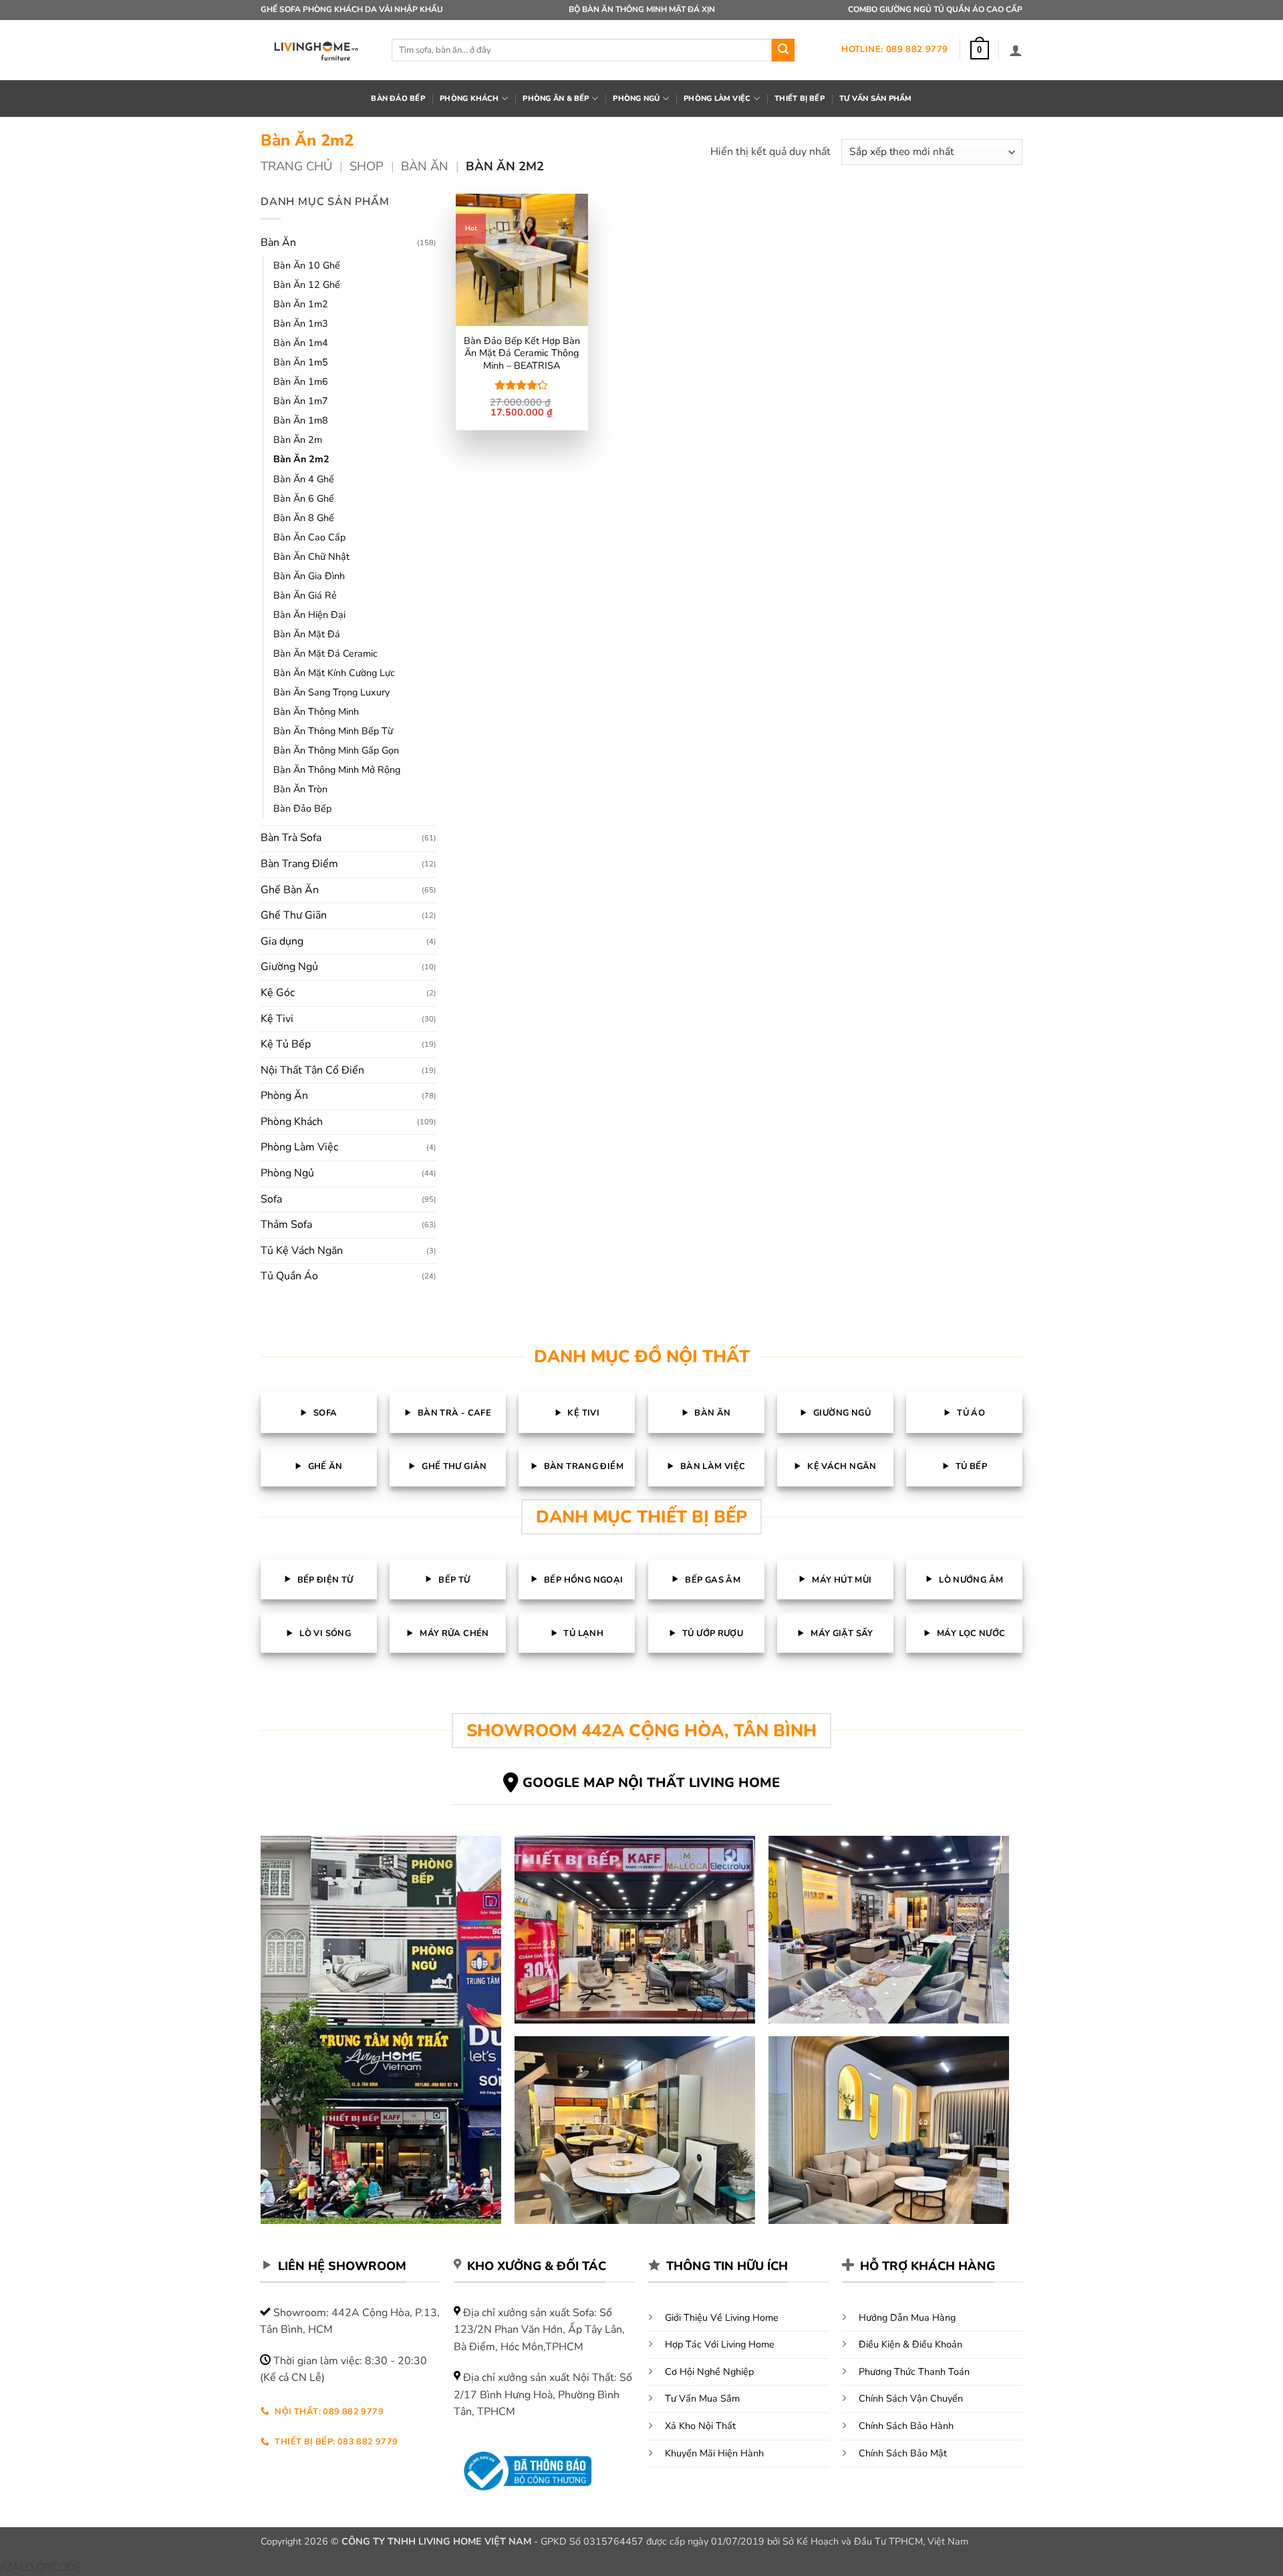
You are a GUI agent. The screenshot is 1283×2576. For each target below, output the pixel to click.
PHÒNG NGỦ (636, 99)
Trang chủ (296, 166)
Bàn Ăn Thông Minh (316, 711)
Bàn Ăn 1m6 (301, 381)
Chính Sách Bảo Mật (903, 2453)
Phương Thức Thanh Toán (914, 2372)
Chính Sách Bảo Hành (906, 2426)
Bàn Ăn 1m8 (301, 420)
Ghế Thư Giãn (294, 915)
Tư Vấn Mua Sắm (702, 2398)
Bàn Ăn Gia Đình (309, 576)
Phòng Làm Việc (299, 1147)
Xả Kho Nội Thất (700, 2426)
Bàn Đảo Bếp (302, 808)
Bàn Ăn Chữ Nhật (311, 556)
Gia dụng (282, 941)
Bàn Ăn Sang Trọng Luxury (331, 692)
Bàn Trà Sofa (291, 838)
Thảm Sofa (286, 1225)
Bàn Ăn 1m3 (301, 323)
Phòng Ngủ (287, 1173)
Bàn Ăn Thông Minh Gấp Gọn (336, 750)
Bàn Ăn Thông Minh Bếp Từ (333, 731)
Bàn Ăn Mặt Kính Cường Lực (334, 673)
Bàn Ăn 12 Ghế (307, 285)
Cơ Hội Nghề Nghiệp (709, 2372)
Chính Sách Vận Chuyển (911, 2398)
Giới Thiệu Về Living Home (722, 2317)
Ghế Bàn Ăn (290, 890)
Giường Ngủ (289, 967)
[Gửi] (783, 50)
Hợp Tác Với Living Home (720, 2344)
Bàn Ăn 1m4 (301, 343)
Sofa (271, 1199)
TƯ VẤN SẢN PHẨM (875, 99)
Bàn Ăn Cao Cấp (309, 537)
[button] (980, 50)
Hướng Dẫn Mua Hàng (907, 2317)
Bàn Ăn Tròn (300, 789)
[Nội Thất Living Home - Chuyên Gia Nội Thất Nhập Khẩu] (316, 50)
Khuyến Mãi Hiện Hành (714, 2453)
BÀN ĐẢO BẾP (398, 99)
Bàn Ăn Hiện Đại (309, 615)
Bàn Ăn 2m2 (301, 459)
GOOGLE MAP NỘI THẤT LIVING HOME (651, 1783)
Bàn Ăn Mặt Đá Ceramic (325, 653)
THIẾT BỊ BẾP (800, 99)
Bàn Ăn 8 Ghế (304, 518)
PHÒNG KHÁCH (469, 99)
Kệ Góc (278, 993)
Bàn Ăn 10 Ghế (307, 265)
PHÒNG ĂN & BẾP (556, 99)
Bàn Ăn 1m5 (301, 362)
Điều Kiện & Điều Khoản (910, 2344)
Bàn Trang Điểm (299, 864)
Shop (367, 166)
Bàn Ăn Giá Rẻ (305, 595)
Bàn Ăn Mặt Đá (307, 634)
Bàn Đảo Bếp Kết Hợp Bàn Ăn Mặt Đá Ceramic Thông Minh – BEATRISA (522, 353)
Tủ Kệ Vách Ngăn (302, 1251)
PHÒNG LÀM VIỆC (717, 99)
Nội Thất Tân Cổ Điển (312, 1070)
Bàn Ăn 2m (298, 440)
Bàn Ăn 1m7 (301, 401)
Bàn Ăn (425, 166)
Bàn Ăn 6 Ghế (304, 498)
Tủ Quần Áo (289, 1276)
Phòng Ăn (284, 1096)
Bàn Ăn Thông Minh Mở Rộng (337, 770)
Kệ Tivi (277, 1019)
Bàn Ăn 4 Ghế (304, 479)
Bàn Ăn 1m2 (301, 304)
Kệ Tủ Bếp (286, 1044)
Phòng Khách (292, 1122)
